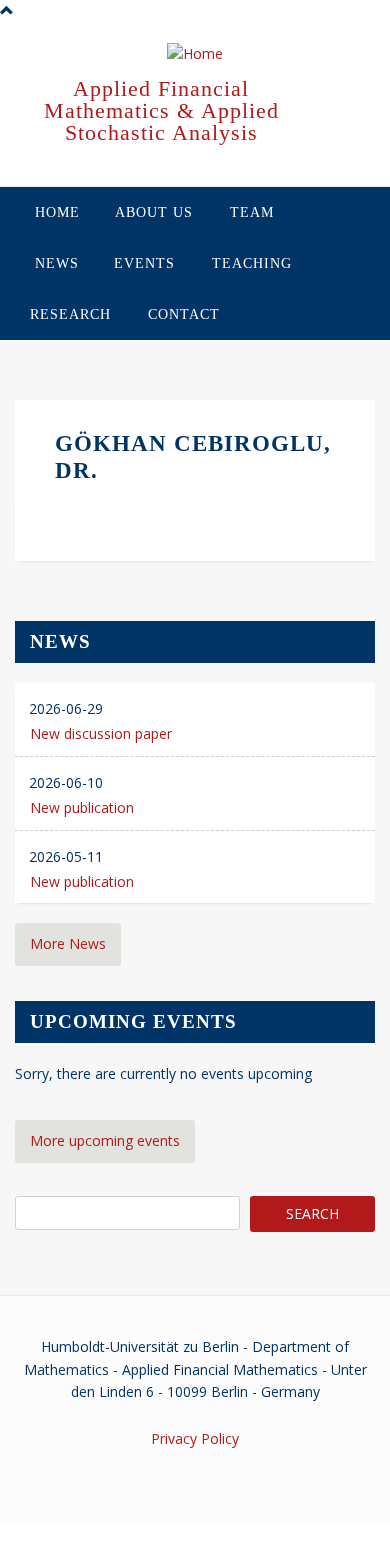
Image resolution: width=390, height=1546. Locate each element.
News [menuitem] (57, 263)
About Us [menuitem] (154, 212)
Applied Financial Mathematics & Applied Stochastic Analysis (161, 110)
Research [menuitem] (70, 314)
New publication (82, 807)
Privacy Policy (195, 1438)
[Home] (195, 55)
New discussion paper (101, 733)
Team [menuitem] (252, 212)
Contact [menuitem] (184, 314)
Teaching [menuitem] (252, 263)
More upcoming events (105, 1140)
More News (68, 943)
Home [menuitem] (57, 212)
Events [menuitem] (144, 263)
